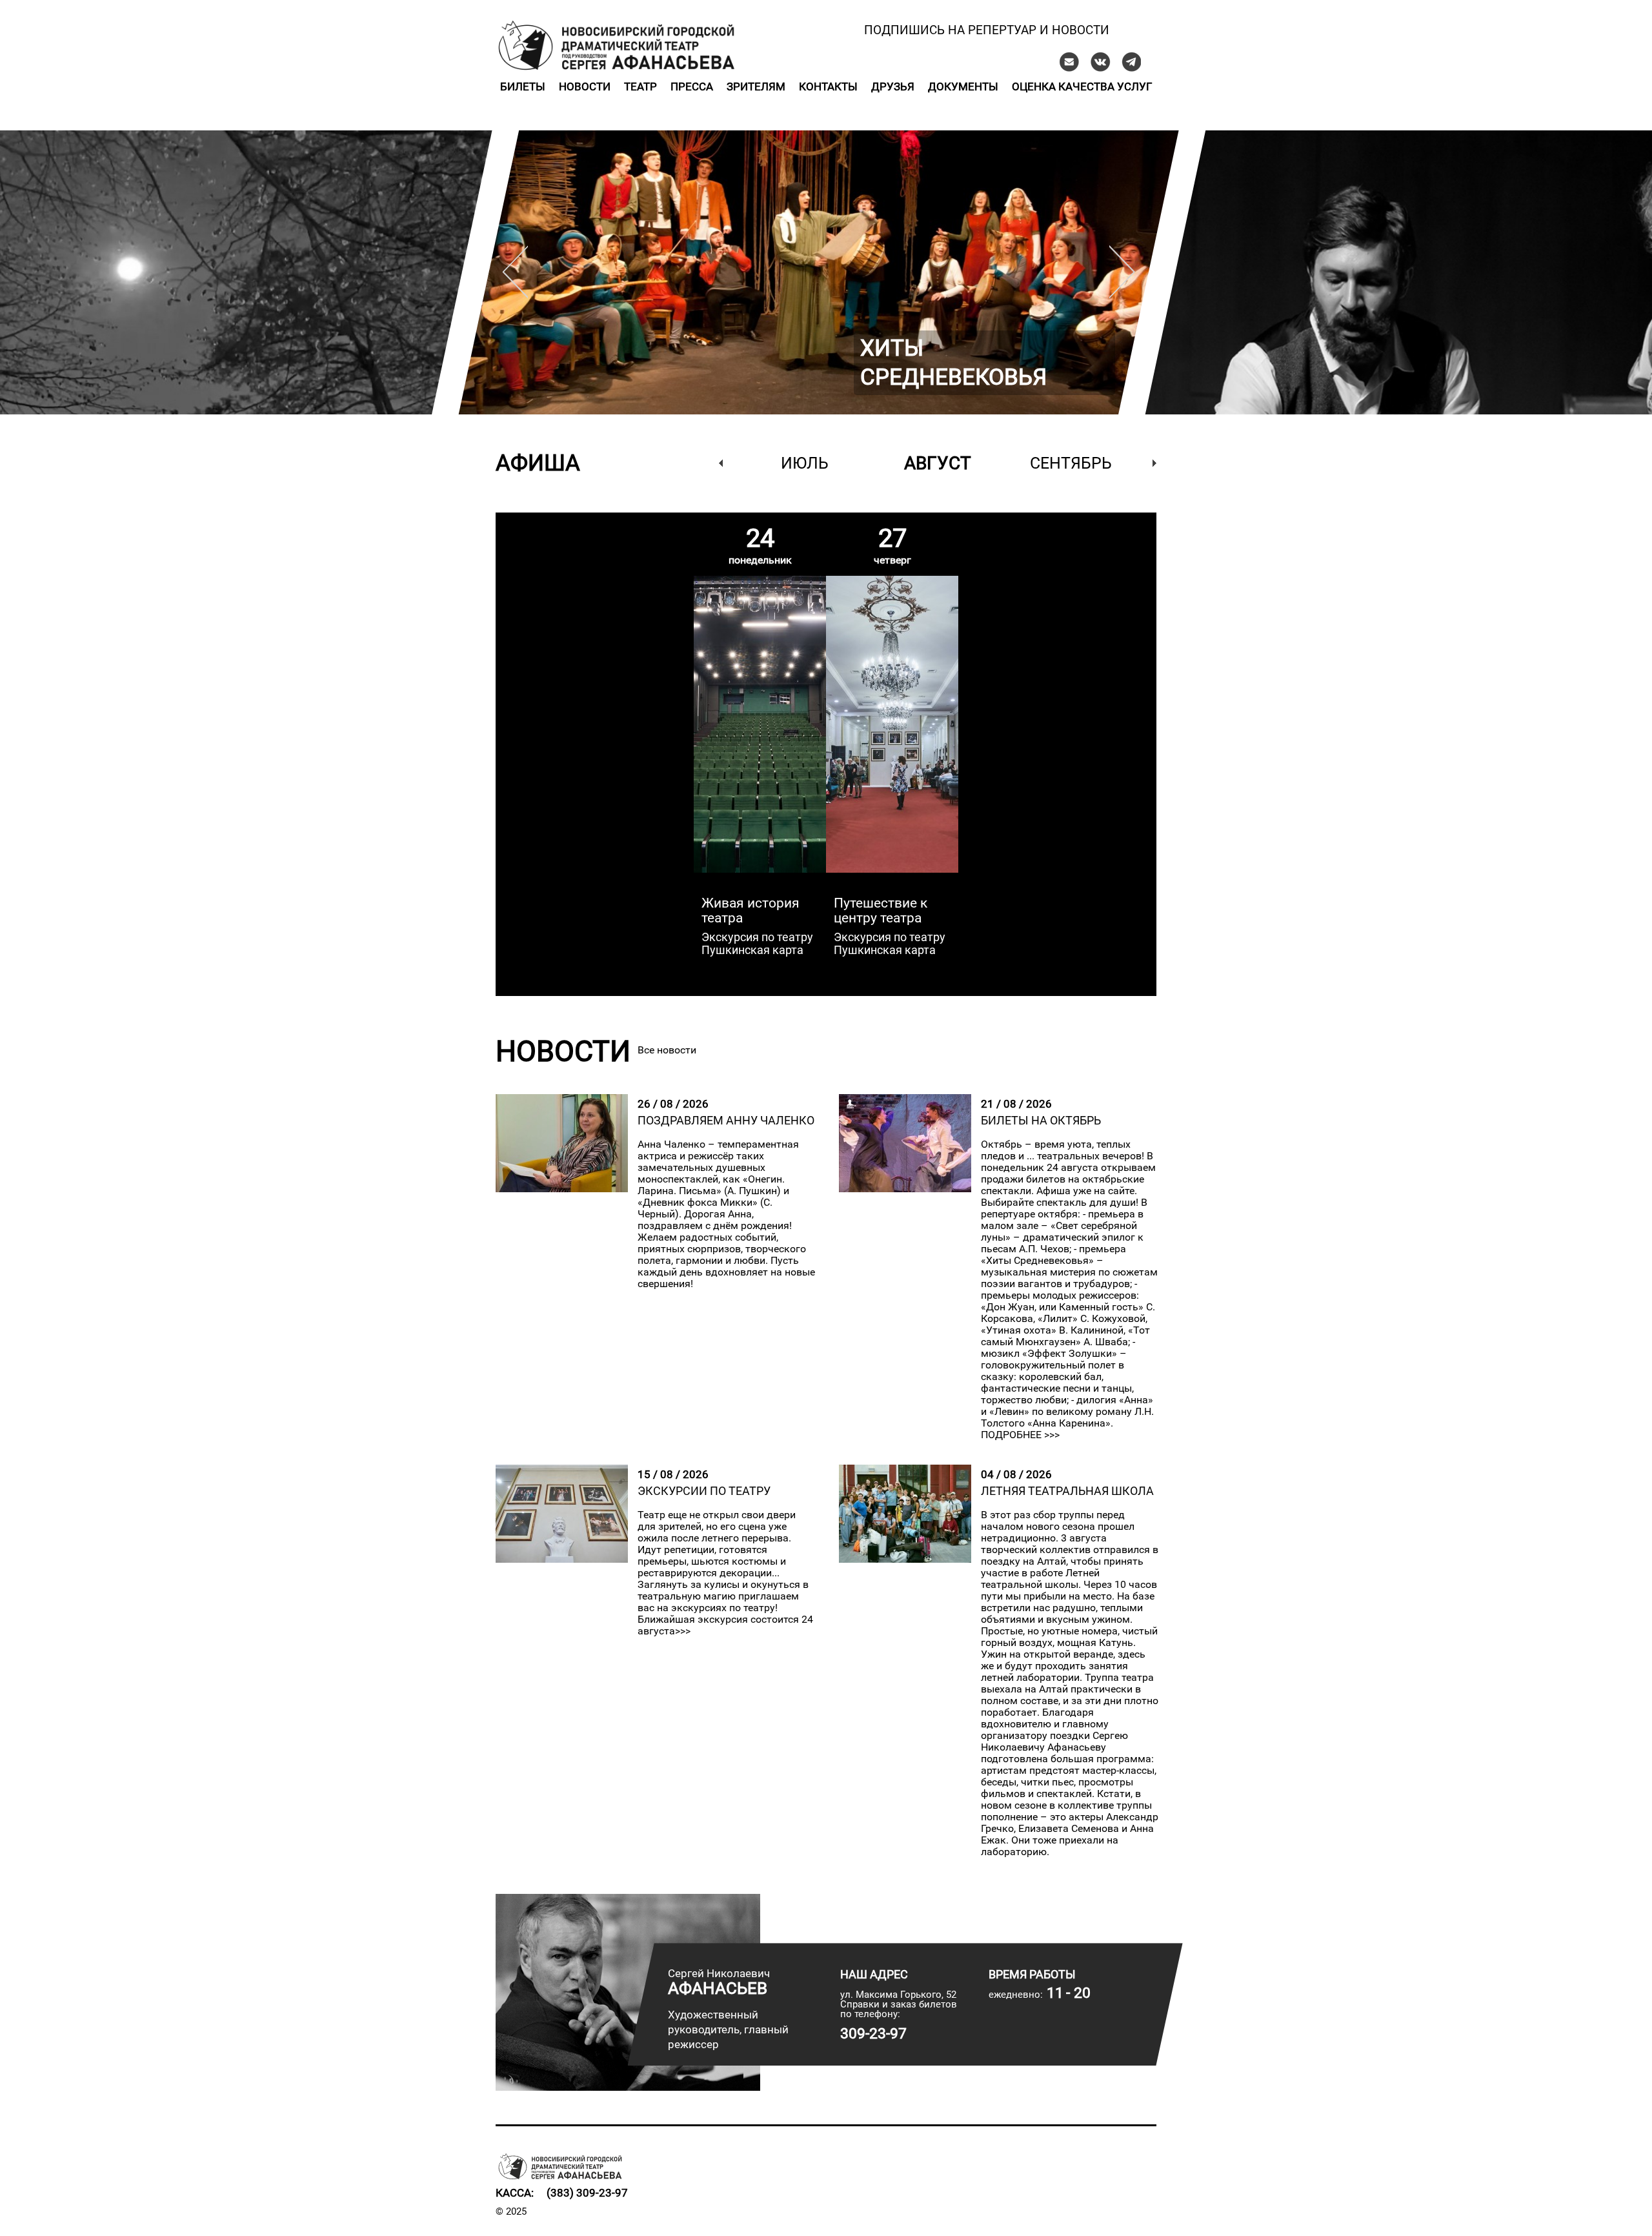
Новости (585, 86)
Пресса (692, 86)
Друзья (893, 86)
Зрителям (756, 86)
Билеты (523, 86)
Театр (640, 86)
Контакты (828, 86)
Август (938, 463)
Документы (963, 86)
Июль (805, 463)
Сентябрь (1071, 463)
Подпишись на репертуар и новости (987, 30)
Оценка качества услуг (1082, 86)
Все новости (667, 1050)
